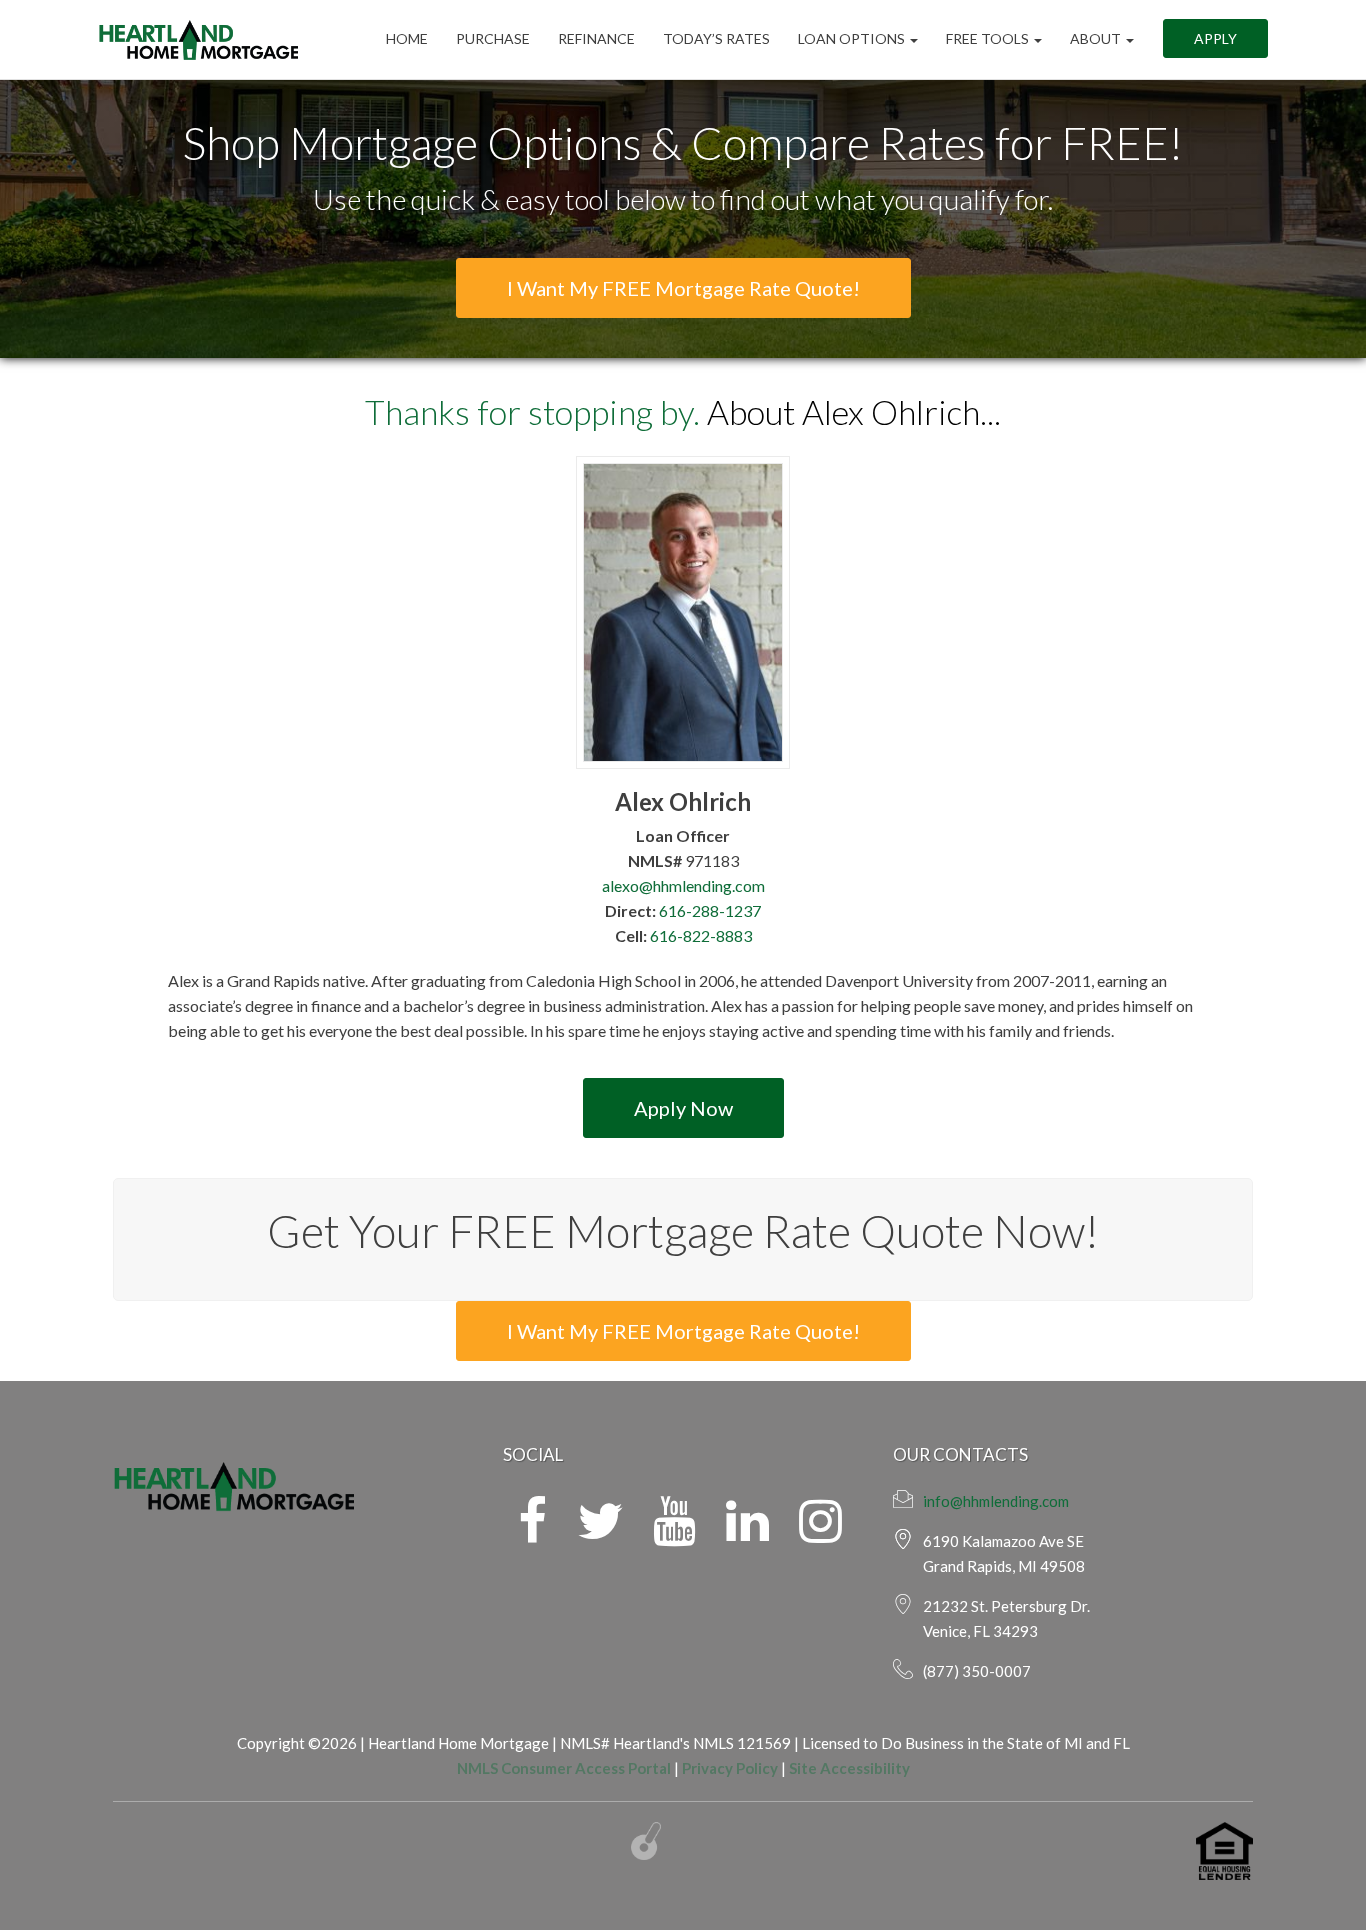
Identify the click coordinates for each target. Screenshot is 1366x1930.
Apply (1215, 39)
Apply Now (683, 1108)
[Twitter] (600, 1533)
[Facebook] (532, 1533)
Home (407, 39)
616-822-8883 (701, 935)
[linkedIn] (747, 1533)
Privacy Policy (730, 1768)
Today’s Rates (716, 39)
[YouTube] (674, 1533)
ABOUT (1097, 39)
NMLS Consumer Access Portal (564, 1768)
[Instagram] (820, 1533)
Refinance (596, 39)
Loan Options (853, 39)
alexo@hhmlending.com (683, 885)
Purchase (493, 39)
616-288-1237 (710, 910)
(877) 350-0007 (977, 1671)
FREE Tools (989, 39)
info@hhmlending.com (996, 1501)
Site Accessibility (849, 1768)
